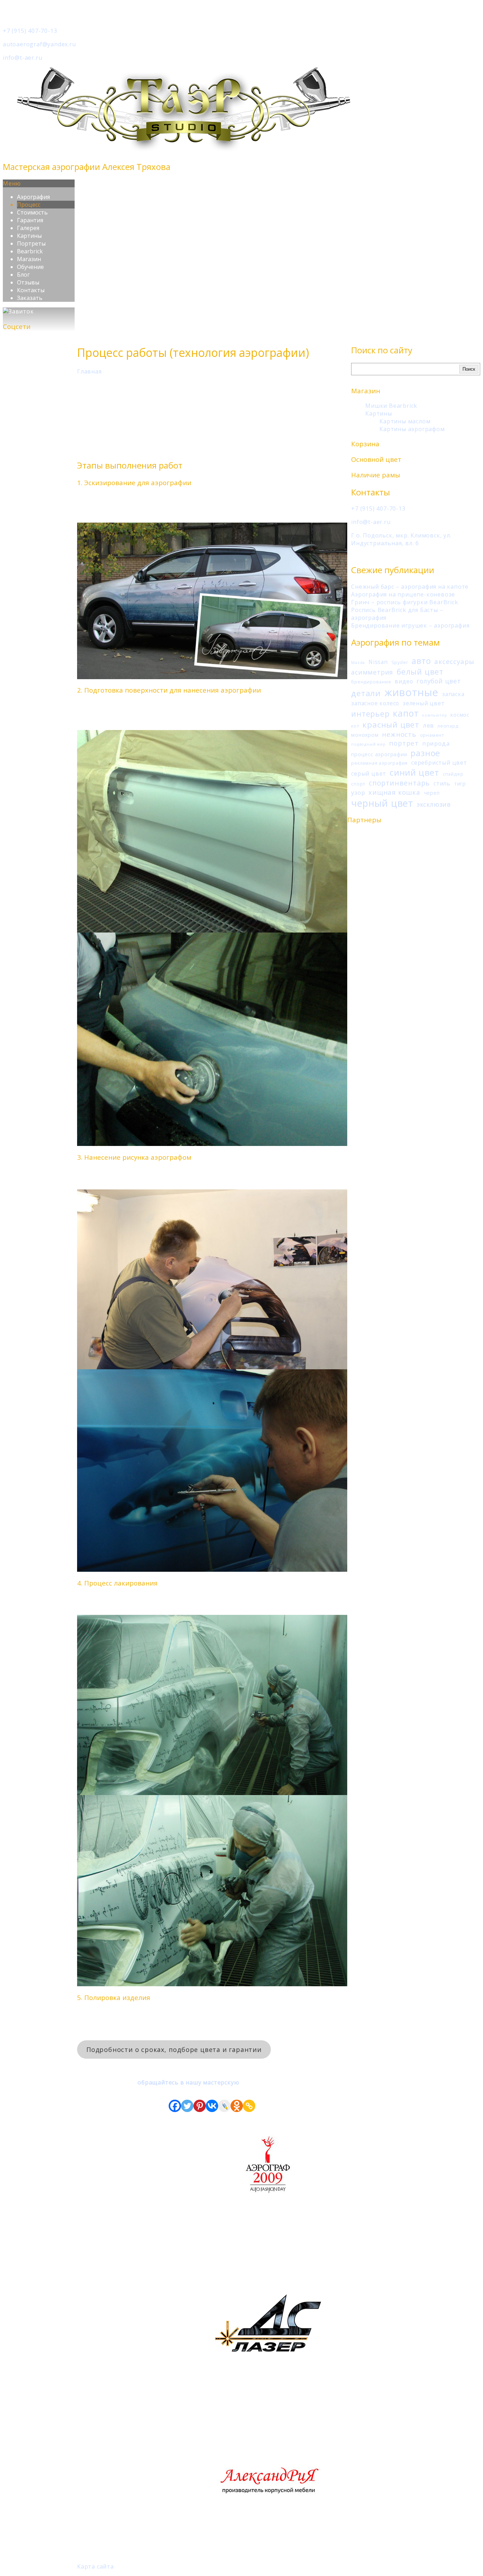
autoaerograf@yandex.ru (39, 44)
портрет (404, 743)
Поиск (469, 369)
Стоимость (32, 212)
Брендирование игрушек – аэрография (410, 625)
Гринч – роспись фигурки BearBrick (405, 602)
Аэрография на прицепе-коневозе (403, 594)
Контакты (31, 290)
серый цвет (369, 774)
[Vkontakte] (212, 2106)
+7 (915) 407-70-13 (30, 31)
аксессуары (454, 661)
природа (436, 743)
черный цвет (382, 803)
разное (425, 753)
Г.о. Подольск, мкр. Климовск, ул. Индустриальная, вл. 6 (401, 539)
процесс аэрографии (379, 754)
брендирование (371, 682)
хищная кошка (394, 792)
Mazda (358, 663)
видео (404, 681)
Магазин (29, 259)
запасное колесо (375, 703)
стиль (442, 783)
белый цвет (420, 672)
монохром (365, 735)
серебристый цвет (439, 763)
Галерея (28, 228)
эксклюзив (434, 804)
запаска (453, 694)
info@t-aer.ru (22, 58)
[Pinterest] (200, 2106)
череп (432, 793)
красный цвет (391, 724)
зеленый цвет (424, 703)
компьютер (435, 715)
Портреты (31, 243)
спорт (358, 784)
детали (366, 693)
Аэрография (33, 197)
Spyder (400, 662)
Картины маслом (405, 421)
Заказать (30, 298)
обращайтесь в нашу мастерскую (188, 2082)
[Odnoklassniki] (237, 2106)
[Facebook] (175, 2106)
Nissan (378, 662)
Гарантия (30, 220)
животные (411, 692)
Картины (29, 236)
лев (428, 725)
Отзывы (28, 282)
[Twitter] (187, 2106)
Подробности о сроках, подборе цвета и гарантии (174, 2049)
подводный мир (368, 744)
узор (358, 792)
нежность (399, 734)
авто (421, 661)
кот (355, 726)
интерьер (370, 714)
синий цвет (414, 772)
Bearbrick (30, 251)
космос (460, 715)
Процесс (29, 205)
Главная (89, 371)
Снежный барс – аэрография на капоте (410, 587)
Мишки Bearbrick (391, 406)
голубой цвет (439, 681)
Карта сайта (95, 2566)
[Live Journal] (224, 2106)
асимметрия (372, 672)
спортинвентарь (399, 783)
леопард (448, 726)
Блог (23, 275)
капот (406, 713)
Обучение (30, 267)
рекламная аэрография (379, 763)
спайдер (453, 774)
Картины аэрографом (412, 429)
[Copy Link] (249, 2106)
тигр (460, 784)
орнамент (432, 735)
